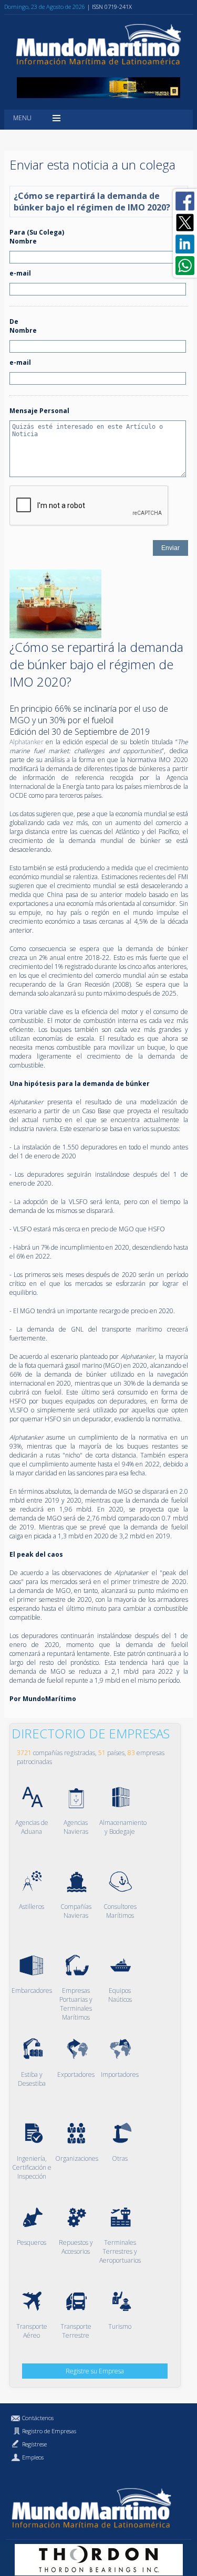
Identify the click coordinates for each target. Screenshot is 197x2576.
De (14, 321)
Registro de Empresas (49, 2431)
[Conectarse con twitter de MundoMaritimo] (185, 223)
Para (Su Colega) (37, 232)
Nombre (23, 241)
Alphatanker (27, 742)
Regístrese (34, 2444)
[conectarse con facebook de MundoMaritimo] (185, 201)
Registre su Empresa (95, 2371)
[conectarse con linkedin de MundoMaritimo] (185, 244)
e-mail (20, 273)
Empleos (33, 2457)
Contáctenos (38, 2418)
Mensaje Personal (39, 411)
